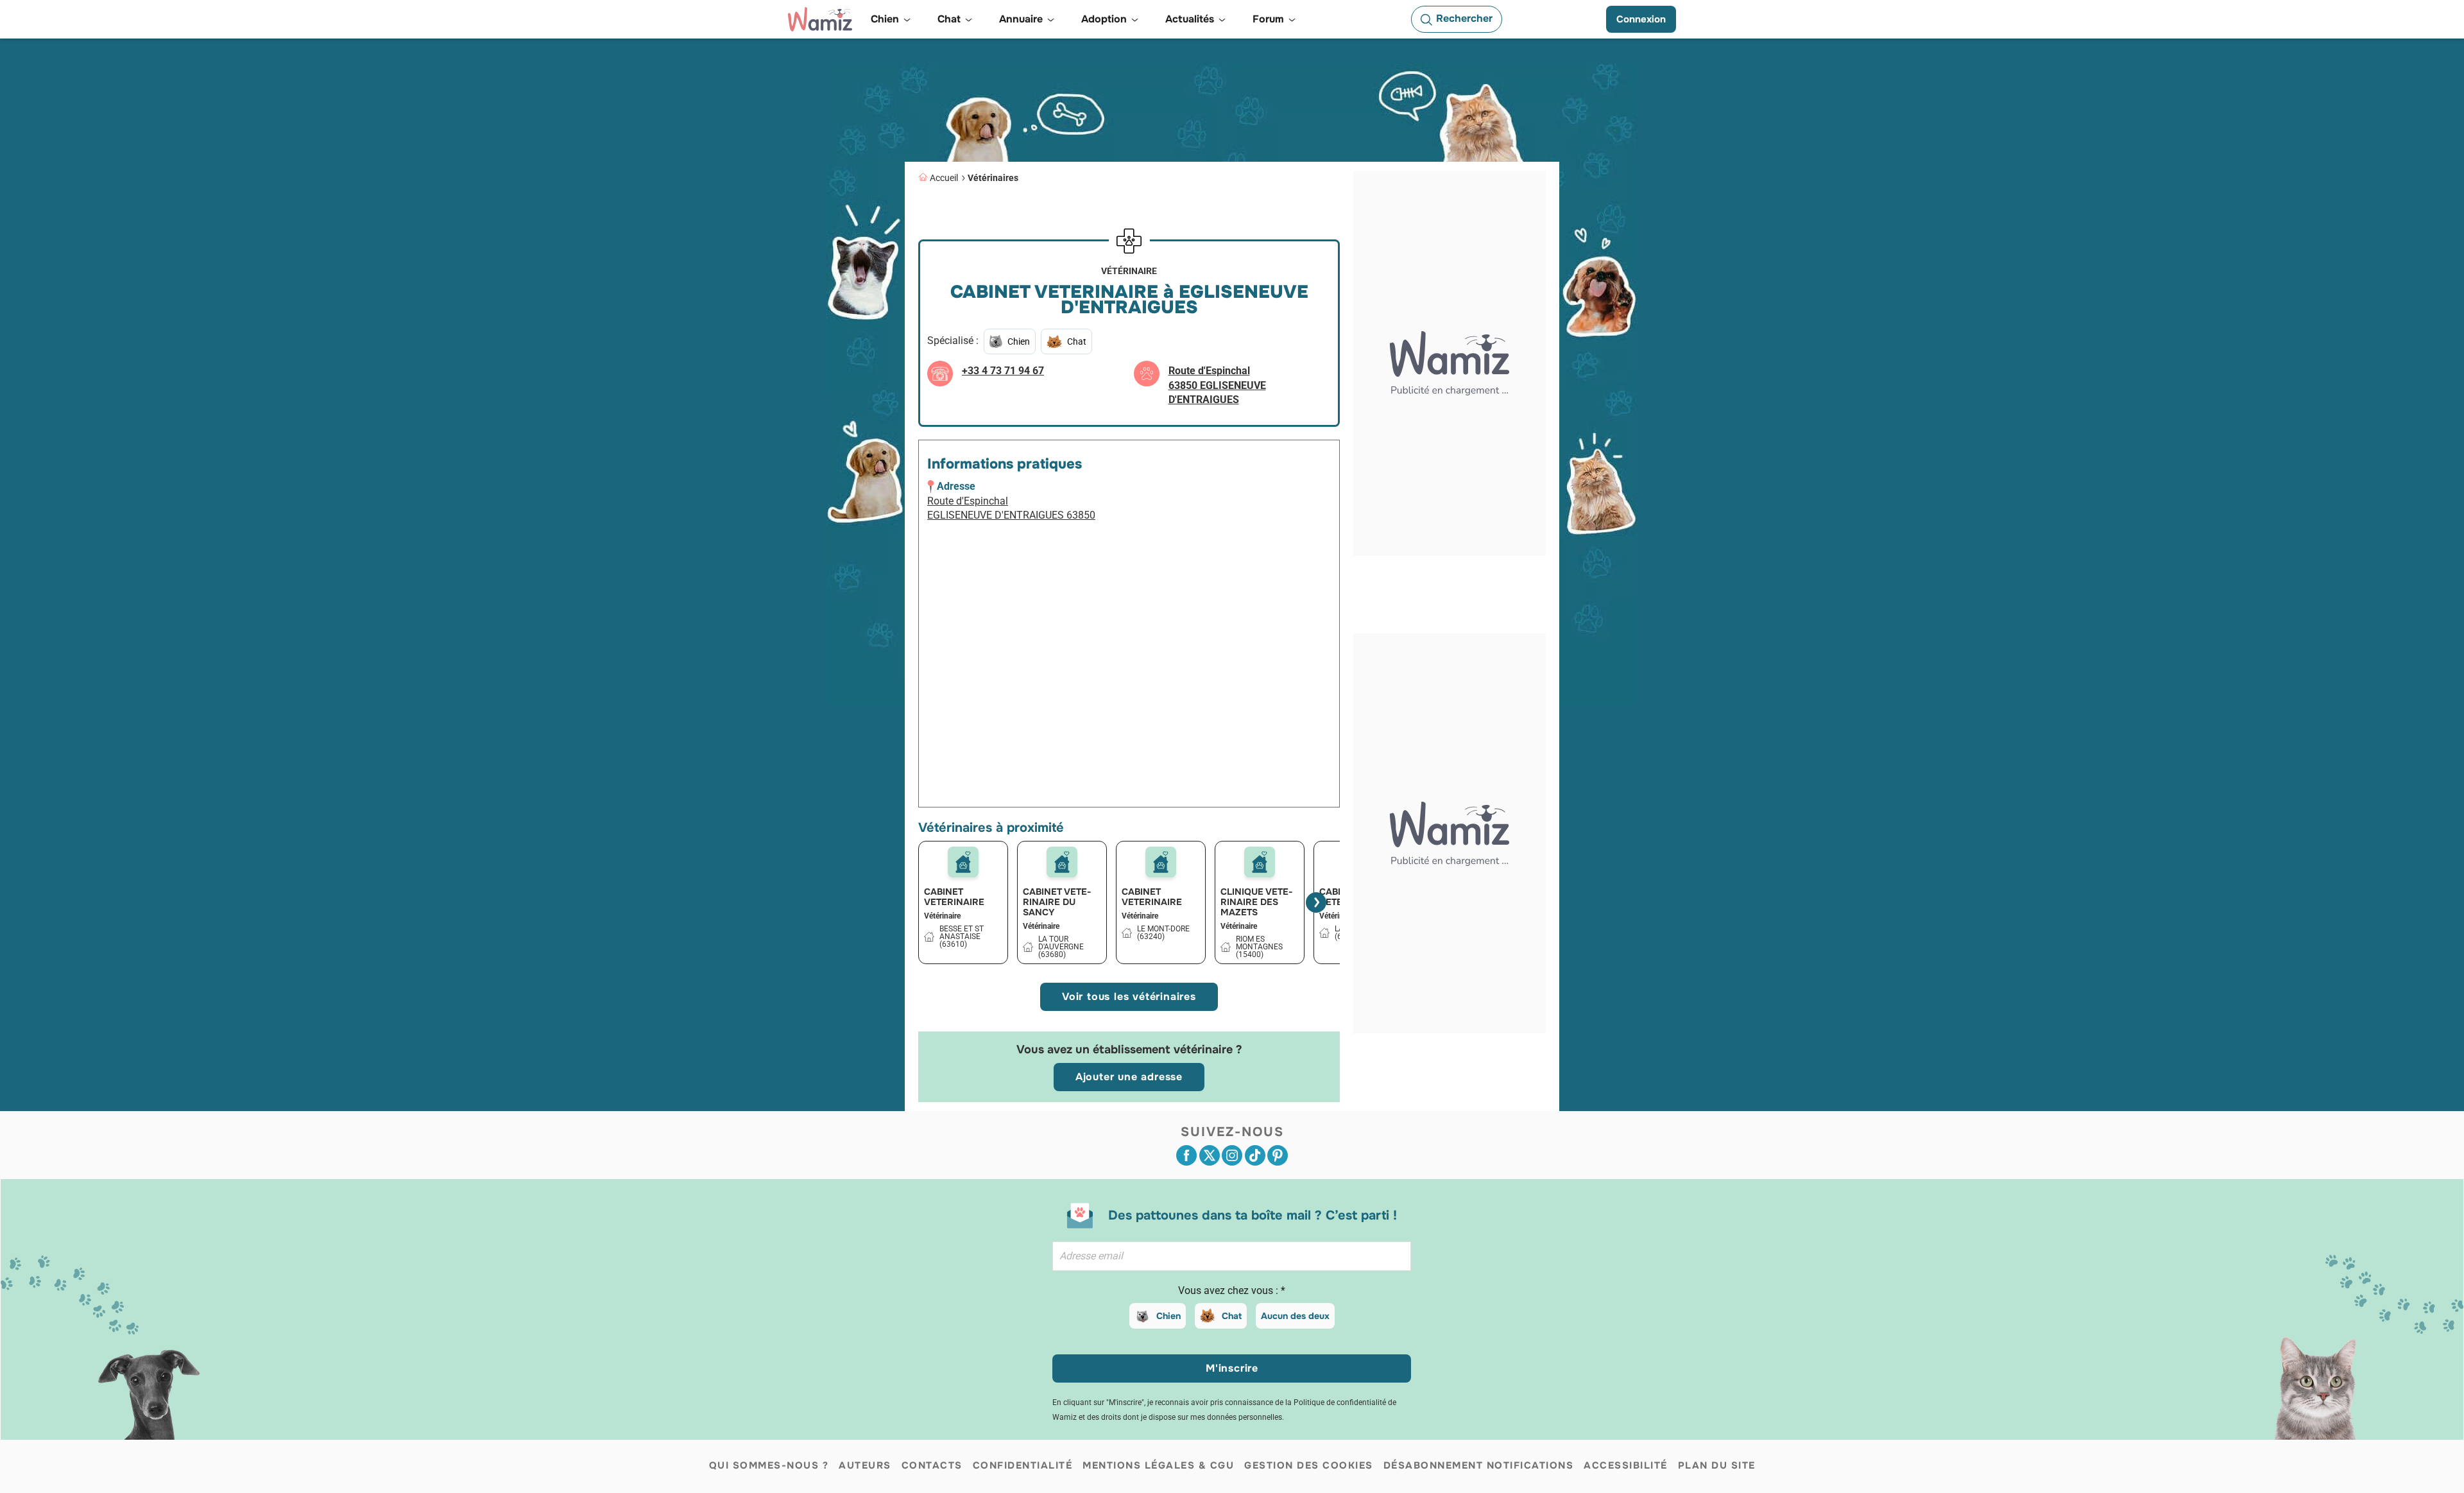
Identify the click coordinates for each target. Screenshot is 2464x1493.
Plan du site (1717, 1465)
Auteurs (865, 1465)
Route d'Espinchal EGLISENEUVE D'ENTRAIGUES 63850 (1011, 508)
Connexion (1641, 19)
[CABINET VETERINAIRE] (963, 862)
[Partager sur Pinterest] (1278, 1155)
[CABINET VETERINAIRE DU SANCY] (1062, 862)
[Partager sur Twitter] (1210, 1155)
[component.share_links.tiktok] (1255, 1155)
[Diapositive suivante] (1316, 902)
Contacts (932, 1465)
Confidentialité (1023, 1465)
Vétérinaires (993, 178)
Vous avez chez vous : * (1232, 1290)
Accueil (944, 178)
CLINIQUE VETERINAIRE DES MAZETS (1257, 902)
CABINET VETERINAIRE (954, 897)
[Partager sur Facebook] (1186, 1155)
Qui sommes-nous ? (769, 1465)
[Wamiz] (820, 19)
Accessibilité (1626, 1465)
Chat (1232, 1316)
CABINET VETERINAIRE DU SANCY (1057, 902)
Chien (1168, 1316)
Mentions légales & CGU (1158, 1465)
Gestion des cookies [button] (1309, 1465)
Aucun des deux (1295, 1316)
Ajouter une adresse (1129, 1077)
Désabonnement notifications (1479, 1465)
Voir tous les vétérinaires (1129, 997)
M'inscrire (1232, 1368)
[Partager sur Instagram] (1232, 1155)
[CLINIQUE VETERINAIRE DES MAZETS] (1260, 862)
